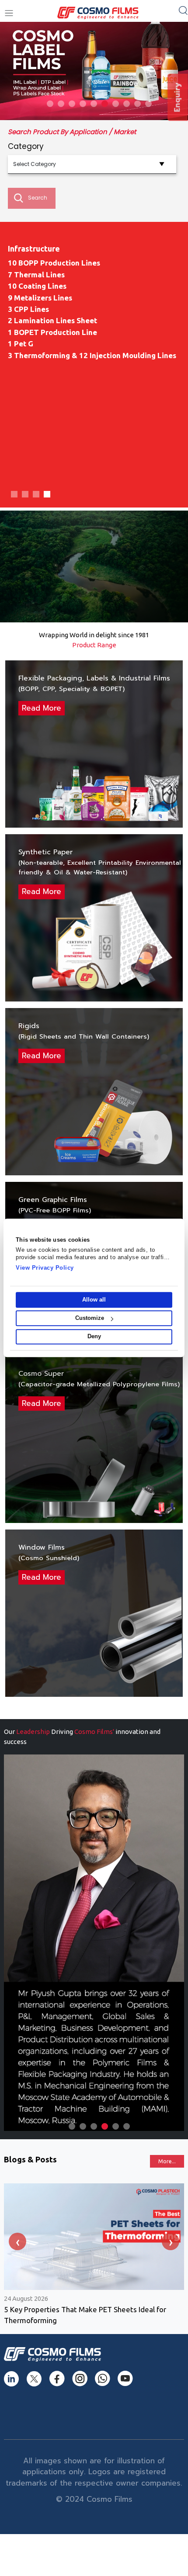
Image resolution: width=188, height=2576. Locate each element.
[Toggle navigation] (9, 13)
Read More (42, 708)
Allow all (94, 1300)
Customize (90, 1318)
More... (167, 2161)
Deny (94, 1337)
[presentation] (17, 2241)
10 (148, 104)
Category (26, 146)
